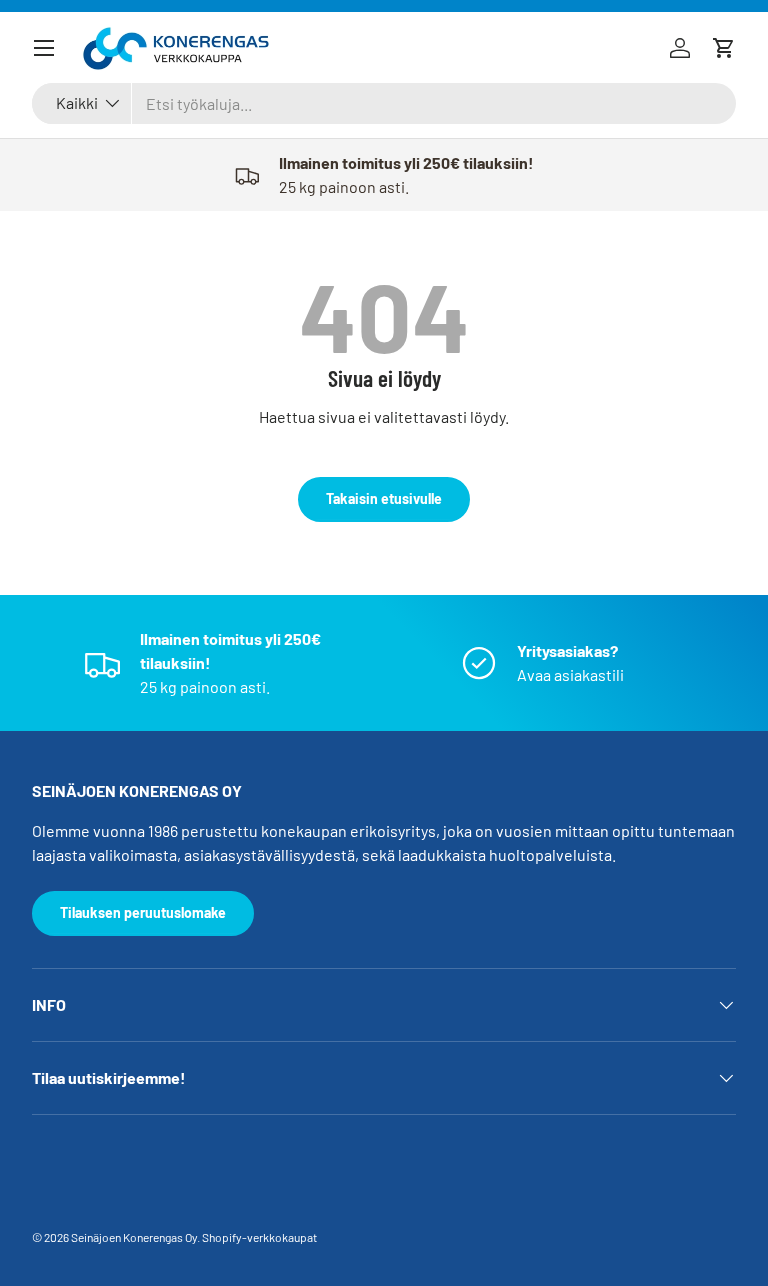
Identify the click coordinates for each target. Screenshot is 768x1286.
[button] (724, 48)
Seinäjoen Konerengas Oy (134, 1237)
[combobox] (384, 103)
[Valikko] (44, 48)
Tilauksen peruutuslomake (143, 912)
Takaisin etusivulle (384, 498)
